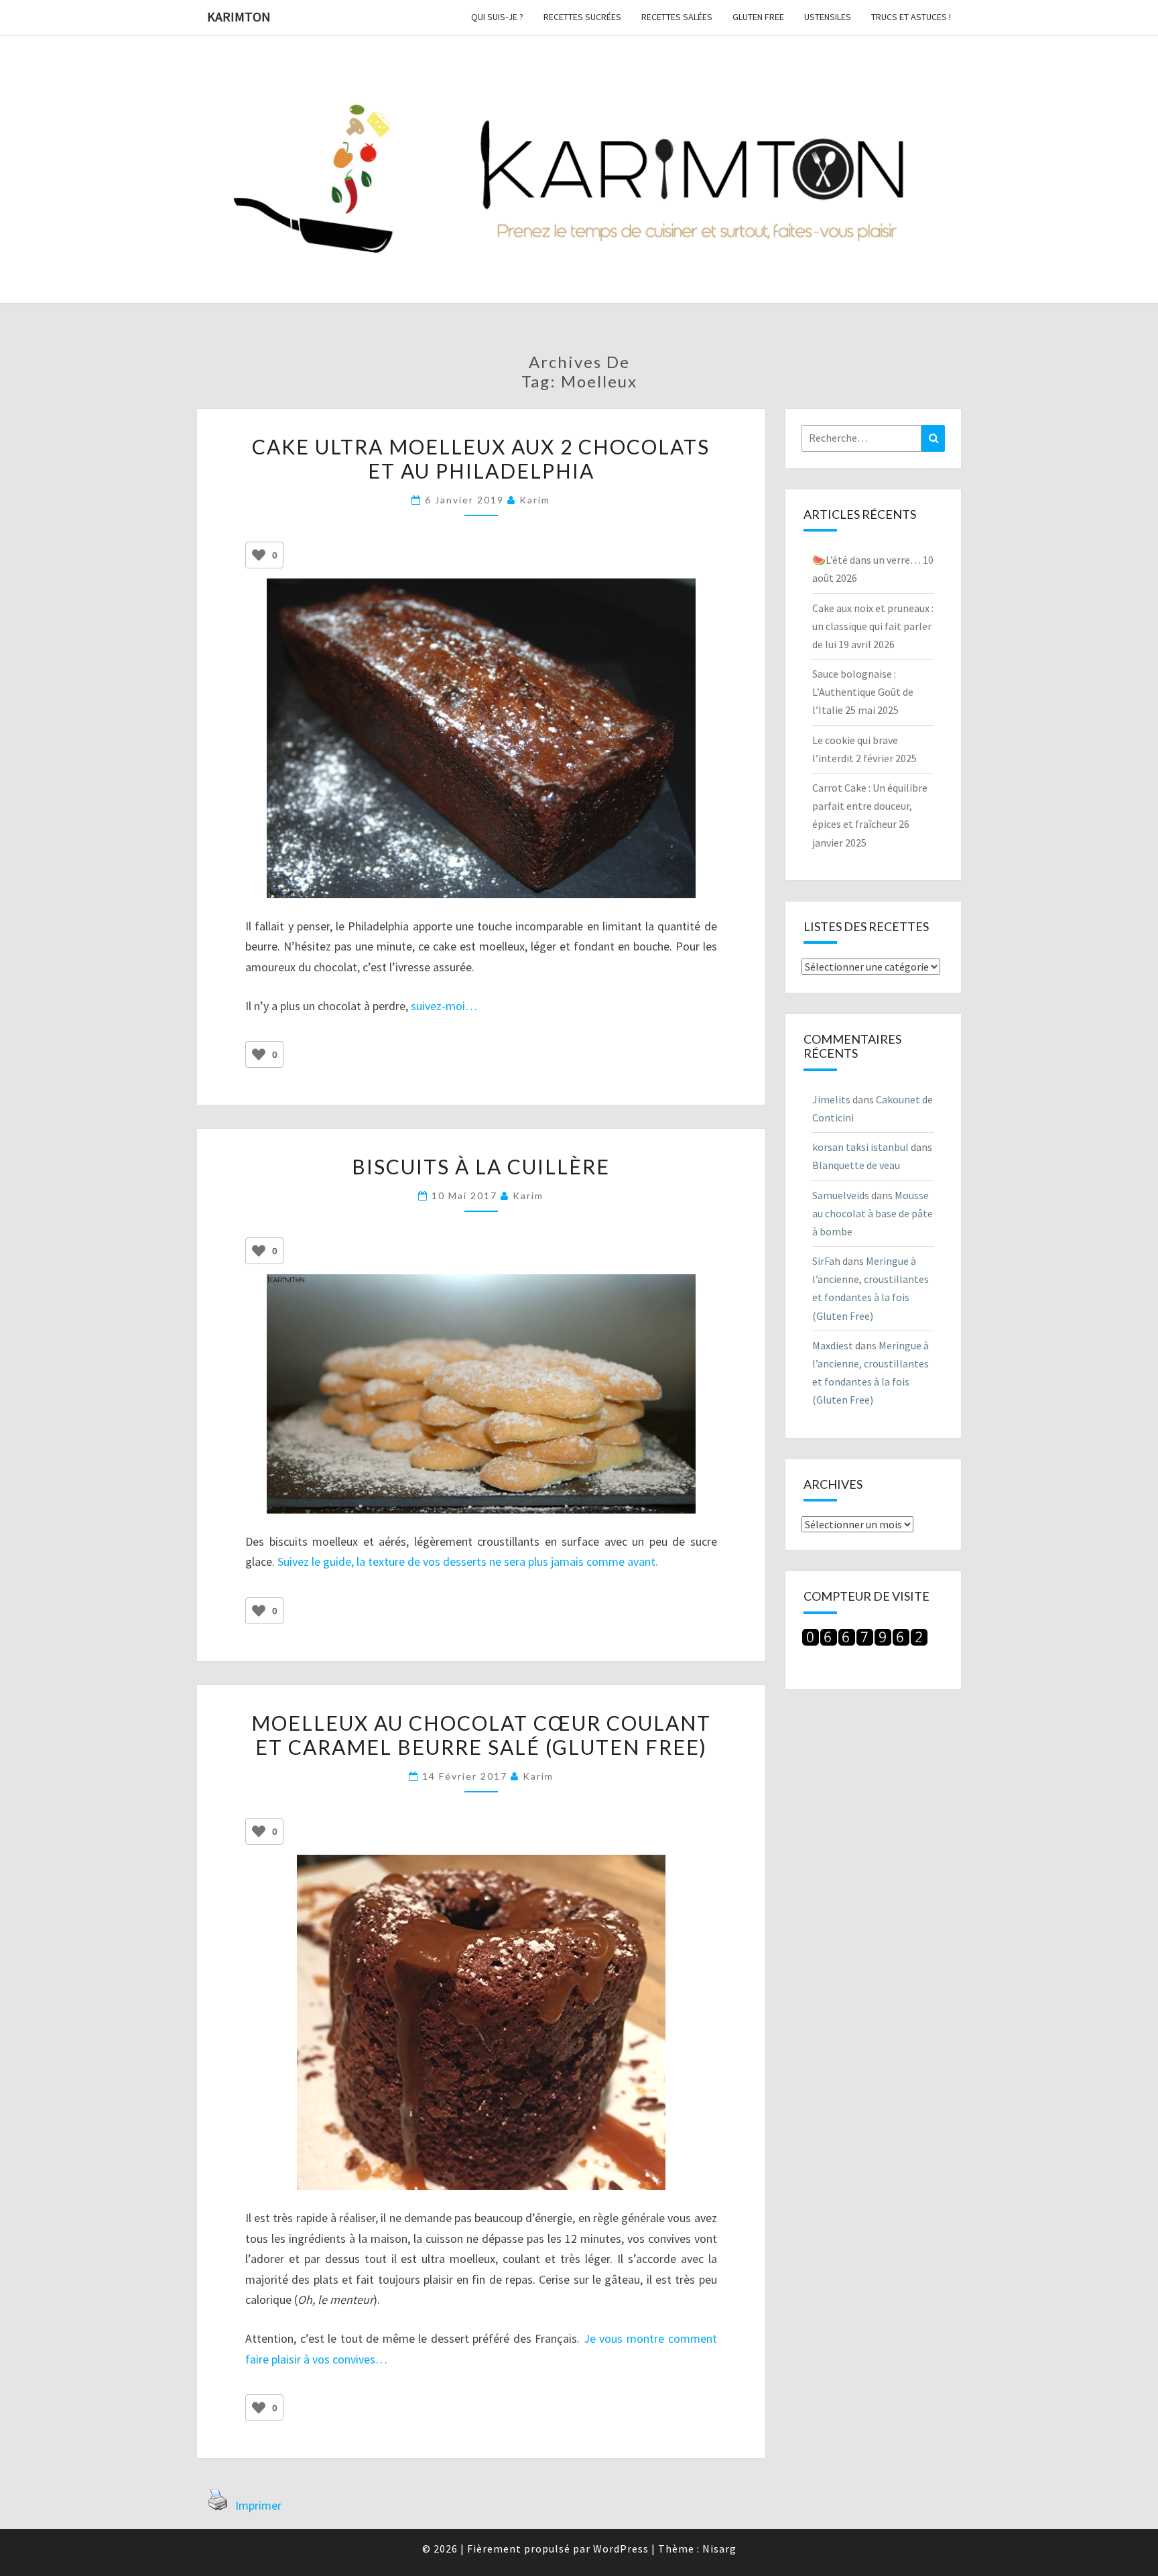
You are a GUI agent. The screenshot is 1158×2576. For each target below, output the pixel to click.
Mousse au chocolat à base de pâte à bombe (873, 1213)
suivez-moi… (444, 1006)
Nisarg (719, 2549)
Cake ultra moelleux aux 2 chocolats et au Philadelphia (481, 458)
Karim (535, 500)
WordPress (621, 2549)
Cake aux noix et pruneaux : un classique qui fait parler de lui (873, 626)
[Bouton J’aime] (259, 555)
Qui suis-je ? (497, 17)
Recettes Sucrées (582, 17)
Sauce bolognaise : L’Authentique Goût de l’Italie (863, 692)
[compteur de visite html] (865, 1641)
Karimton (239, 16)
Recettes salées (677, 17)
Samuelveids (841, 1195)
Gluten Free (758, 17)
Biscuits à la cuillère (481, 1166)
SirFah (826, 1261)
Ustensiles (828, 17)
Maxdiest (833, 1345)
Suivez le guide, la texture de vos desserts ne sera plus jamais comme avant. (468, 1561)
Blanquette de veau (856, 1165)
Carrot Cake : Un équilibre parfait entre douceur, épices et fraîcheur (870, 806)
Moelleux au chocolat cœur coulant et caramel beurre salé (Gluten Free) (481, 1735)
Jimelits (831, 1099)
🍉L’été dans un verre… (866, 560)
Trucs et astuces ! (911, 17)
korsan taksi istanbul (860, 1147)
